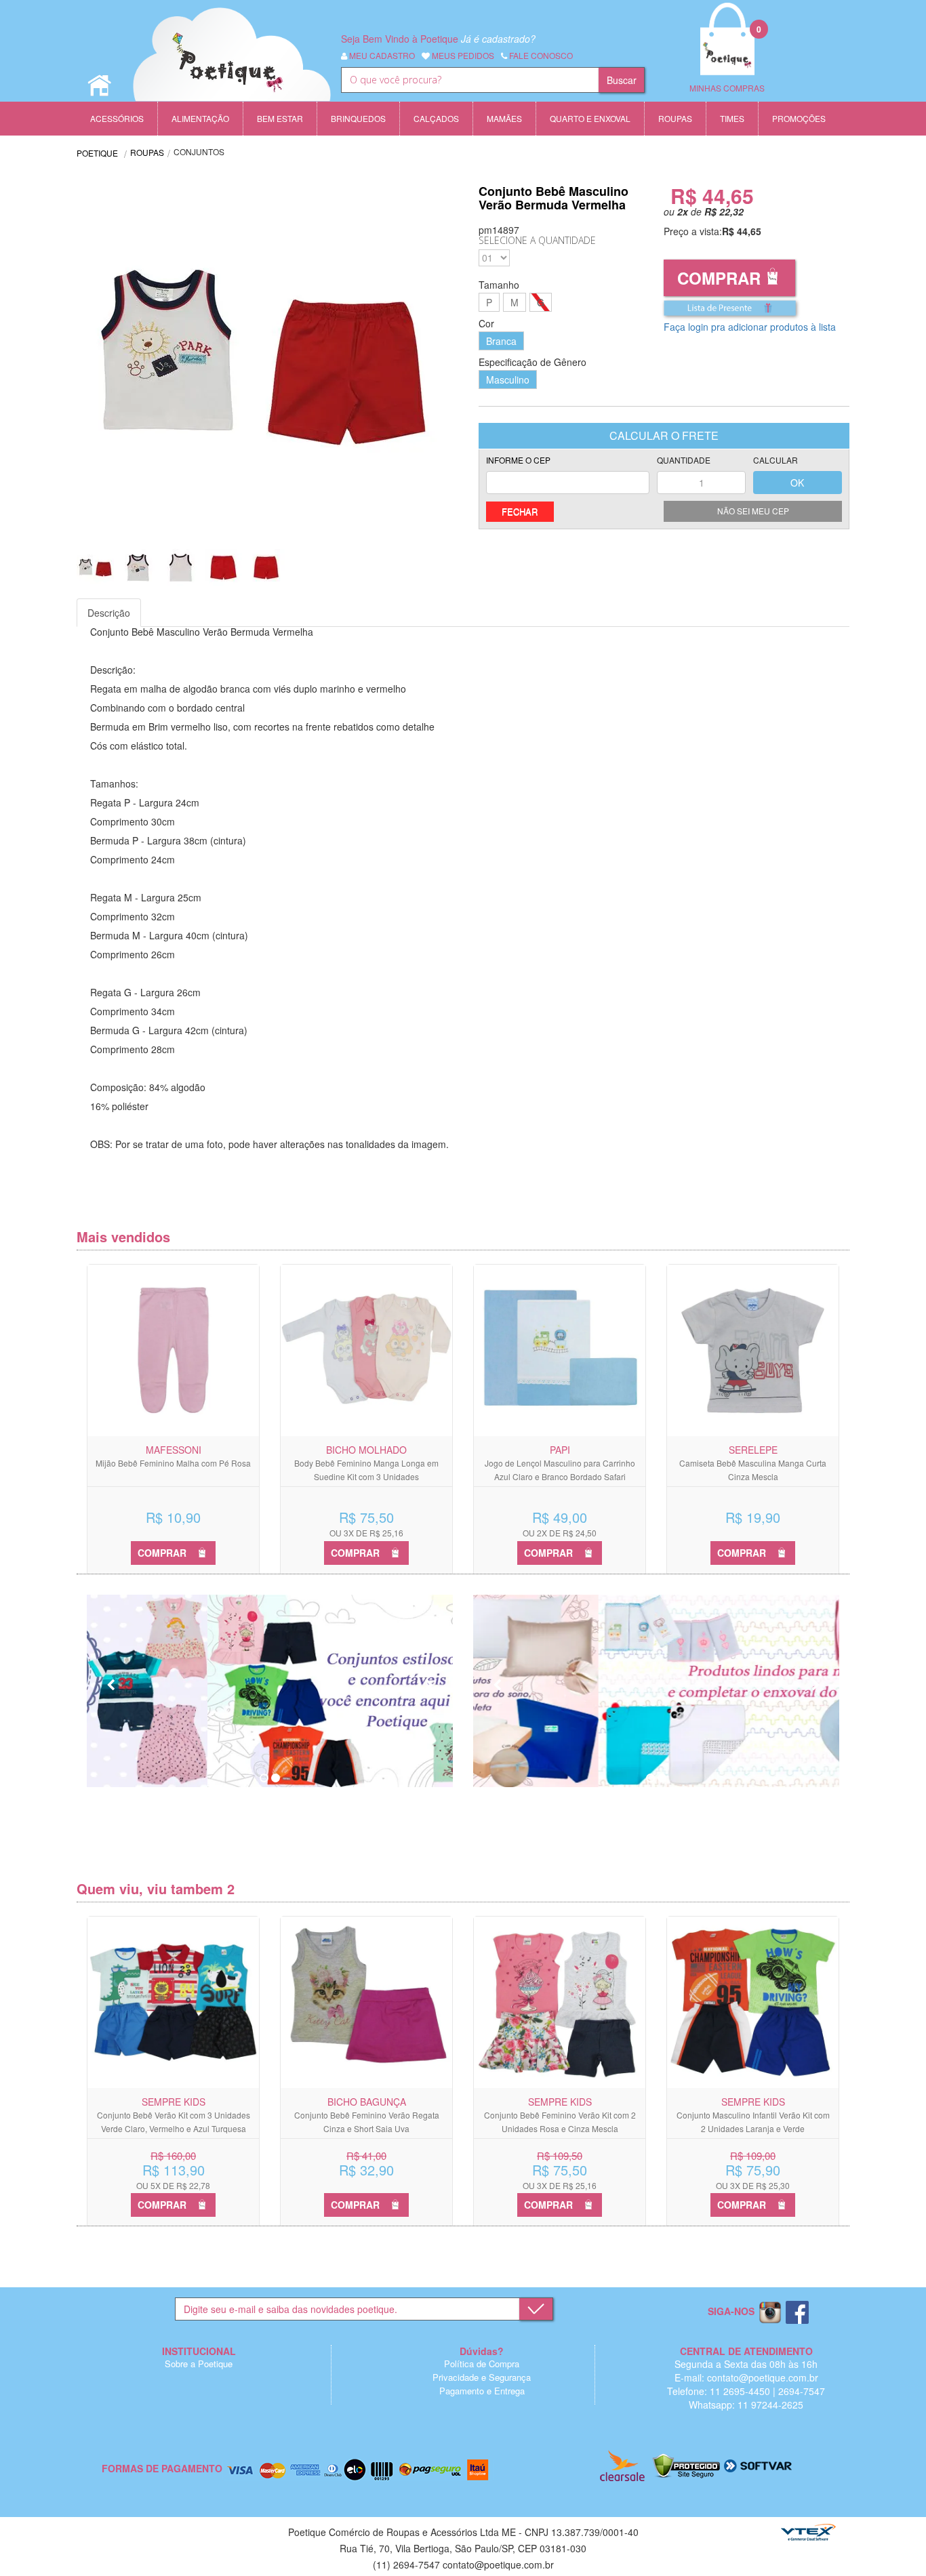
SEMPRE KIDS (174, 2102)
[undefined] (270, 357)
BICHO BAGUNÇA (367, 2102)
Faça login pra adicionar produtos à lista (750, 327)
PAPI (560, 1450)
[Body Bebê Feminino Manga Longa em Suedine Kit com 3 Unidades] (366, 1350)
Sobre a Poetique (199, 2364)
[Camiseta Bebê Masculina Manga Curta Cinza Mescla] (753, 1350)
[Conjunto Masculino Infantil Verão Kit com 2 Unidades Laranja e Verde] (753, 2002)
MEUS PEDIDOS (462, 55)
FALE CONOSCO (540, 55)
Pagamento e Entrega (482, 2391)
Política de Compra (482, 2364)
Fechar (520, 511)
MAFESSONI (174, 1450)
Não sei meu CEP (753, 511)
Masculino (508, 380)
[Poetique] (232, 68)
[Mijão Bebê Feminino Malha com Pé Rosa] (173, 1350)
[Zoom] (95, 568)
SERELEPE (753, 1450)
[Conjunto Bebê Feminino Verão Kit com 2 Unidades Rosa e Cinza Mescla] (560, 2002)
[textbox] (470, 80)
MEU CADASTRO (381, 55)
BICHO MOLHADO (366, 1450)
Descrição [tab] (109, 613)
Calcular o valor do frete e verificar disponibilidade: (568, 475)
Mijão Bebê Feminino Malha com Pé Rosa (173, 1463)
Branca (501, 341)
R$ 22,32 (724, 211)
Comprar (719, 278)
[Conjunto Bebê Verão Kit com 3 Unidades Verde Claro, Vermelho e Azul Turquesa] (173, 2002)
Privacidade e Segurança (482, 2377)
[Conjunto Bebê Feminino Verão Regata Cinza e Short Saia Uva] (366, 2002)
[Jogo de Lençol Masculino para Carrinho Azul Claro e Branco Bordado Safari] (560, 1350)
